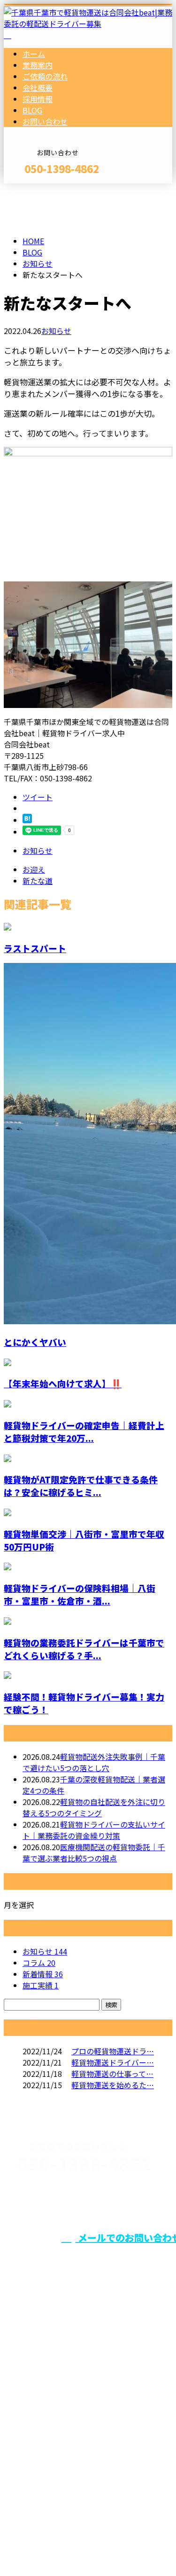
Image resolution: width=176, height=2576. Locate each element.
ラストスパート (35, 948)
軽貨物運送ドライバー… (113, 2062)
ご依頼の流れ (45, 76)
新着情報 (43, 1974)
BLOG (32, 110)
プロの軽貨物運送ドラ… (113, 2051)
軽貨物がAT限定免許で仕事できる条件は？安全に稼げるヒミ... (81, 1486)
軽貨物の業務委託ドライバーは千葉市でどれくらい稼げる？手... (84, 1649)
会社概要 (38, 87)
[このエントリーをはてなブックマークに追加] (27, 820)
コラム (39, 1963)
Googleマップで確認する (50, 2477)
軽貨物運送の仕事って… (112, 2074)
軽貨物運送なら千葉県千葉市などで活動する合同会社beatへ (86, 2418)
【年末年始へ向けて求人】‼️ (63, 1383)
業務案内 (38, 65)
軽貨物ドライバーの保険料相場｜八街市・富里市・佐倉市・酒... (80, 1594)
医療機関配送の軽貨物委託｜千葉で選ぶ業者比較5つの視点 (94, 1852)
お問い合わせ (45, 121)
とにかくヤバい (35, 1342)
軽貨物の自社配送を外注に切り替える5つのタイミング (94, 1807)
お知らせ (56, 331)
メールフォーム (37, 189)
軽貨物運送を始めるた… (113, 2085)
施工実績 (41, 1985)
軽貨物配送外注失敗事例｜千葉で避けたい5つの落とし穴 (94, 1762)
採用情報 (38, 99)
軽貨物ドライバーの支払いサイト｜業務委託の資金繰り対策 (94, 1830)
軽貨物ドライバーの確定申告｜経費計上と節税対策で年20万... (84, 1431)
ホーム (34, 54)
